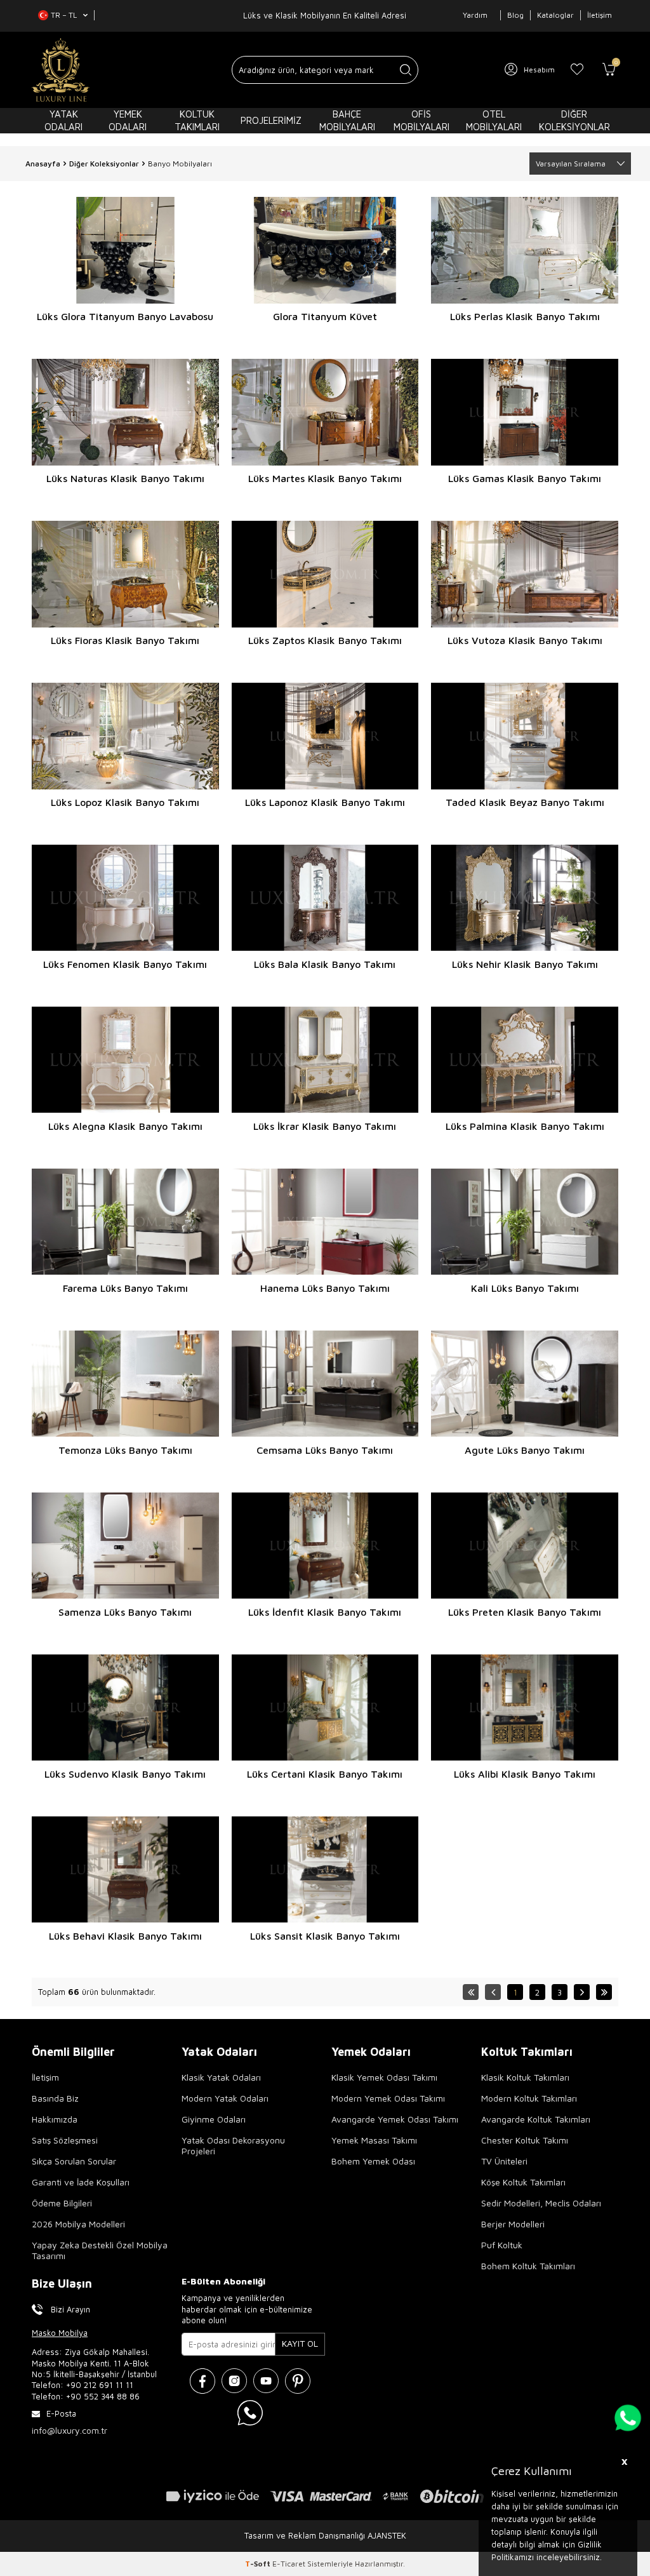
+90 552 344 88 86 (103, 2396)
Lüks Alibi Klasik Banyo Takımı (525, 1774)
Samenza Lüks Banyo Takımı (125, 1612)
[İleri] (582, 1992)
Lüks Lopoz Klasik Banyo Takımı (125, 802)
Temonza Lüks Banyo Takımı (125, 1450)
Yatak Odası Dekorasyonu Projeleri (233, 2145)
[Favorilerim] (577, 70)
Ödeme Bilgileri (62, 2203)
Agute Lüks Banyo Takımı (525, 1450)
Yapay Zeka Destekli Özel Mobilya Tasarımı (100, 2250)
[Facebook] (202, 2381)
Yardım (475, 15)
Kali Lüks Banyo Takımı (525, 1288)
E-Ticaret (289, 2564)
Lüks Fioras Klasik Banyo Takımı (125, 640)
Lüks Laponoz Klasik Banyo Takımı (325, 802)
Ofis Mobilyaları (421, 120)
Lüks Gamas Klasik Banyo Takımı (525, 478)
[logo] (61, 70)
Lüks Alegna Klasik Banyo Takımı (125, 1126)
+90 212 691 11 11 (100, 2385)
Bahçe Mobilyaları (347, 120)
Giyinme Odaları (214, 2119)
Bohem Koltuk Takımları (528, 2266)
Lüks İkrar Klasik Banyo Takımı (325, 1126)
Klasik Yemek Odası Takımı (384, 2077)
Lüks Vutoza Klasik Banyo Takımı (525, 640)
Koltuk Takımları (197, 120)
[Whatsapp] (250, 2413)
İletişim (600, 15)
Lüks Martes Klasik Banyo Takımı (325, 478)
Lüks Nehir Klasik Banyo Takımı (525, 964)
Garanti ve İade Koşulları (81, 2182)
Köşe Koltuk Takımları (523, 2182)
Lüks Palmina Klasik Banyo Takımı (525, 1126)
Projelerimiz (271, 120)
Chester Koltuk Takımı (525, 2140)
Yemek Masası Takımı (374, 2140)
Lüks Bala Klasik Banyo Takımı (325, 964)
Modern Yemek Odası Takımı (388, 2098)
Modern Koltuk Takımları (529, 2098)
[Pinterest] (298, 2381)
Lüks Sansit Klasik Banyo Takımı (325, 1936)
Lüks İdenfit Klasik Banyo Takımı (325, 1612)
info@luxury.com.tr (70, 2430)
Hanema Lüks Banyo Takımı (325, 1288)
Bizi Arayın (70, 2309)
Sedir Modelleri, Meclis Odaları (541, 2203)
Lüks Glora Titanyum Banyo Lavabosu (125, 316)
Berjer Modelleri (513, 2224)
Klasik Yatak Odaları (221, 2077)
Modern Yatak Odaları (225, 2098)
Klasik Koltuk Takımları (525, 2077)
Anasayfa (43, 164)
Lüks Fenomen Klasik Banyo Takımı (125, 964)
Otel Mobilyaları (494, 120)
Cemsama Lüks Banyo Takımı (325, 1450)
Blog (515, 15)
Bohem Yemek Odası (373, 2161)
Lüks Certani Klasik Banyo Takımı (325, 1774)
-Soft (259, 2564)
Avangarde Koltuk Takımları (536, 2119)
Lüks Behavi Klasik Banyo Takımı (125, 1936)
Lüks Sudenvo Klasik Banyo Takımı (125, 1774)
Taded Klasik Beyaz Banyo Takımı (525, 802)
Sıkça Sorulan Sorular (74, 2161)
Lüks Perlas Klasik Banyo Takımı (525, 316)
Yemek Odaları (128, 120)
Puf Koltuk (502, 2245)
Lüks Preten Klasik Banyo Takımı (525, 1612)
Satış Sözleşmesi (65, 2140)
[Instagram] (234, 2381)
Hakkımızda (55, 2119)
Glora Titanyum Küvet (325, 316)
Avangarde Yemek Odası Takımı (395, 2119)
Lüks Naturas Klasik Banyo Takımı (125, 478)
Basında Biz (55, 2098)
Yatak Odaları (63, 120)
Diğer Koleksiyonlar (574, 120)
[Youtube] (266, 2381)
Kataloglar (555, 15)
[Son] (604, 1992)
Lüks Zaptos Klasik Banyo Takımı (325, 640)
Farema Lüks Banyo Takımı (125, 1288)
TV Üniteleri (504, 2161)
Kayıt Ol (300, 2343)
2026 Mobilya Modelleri (78, 2224)
